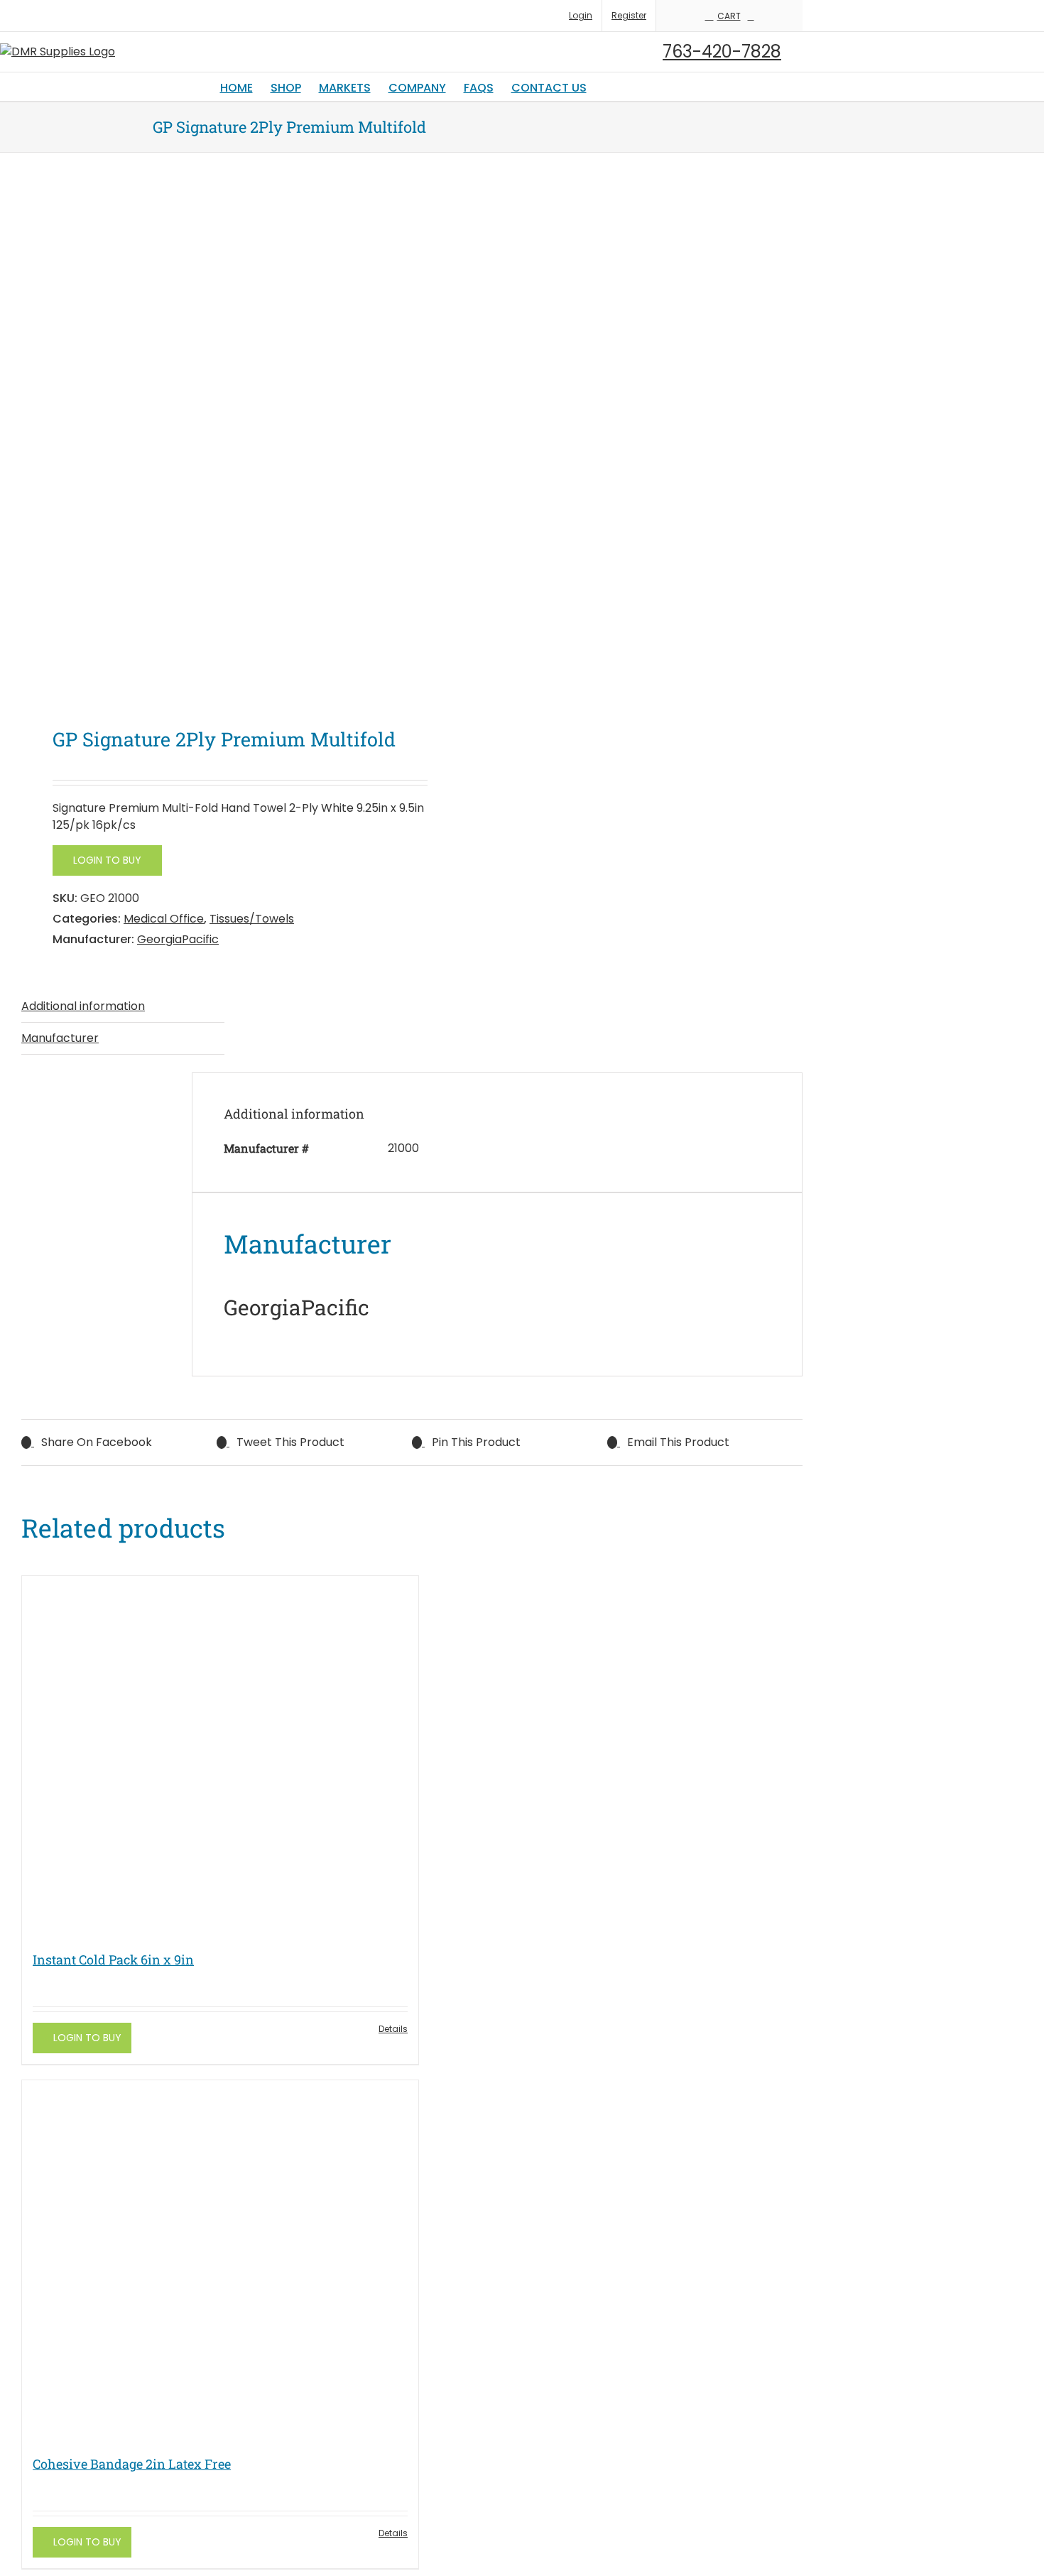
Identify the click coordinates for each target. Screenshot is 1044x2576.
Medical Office (164, 919)
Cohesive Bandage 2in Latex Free (132, 2464)
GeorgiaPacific (178, 939)
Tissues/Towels (252, 919)
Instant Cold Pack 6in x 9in (113, 1960)
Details (393, 2029)
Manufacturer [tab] (60, 1038)
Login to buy (107, 860)
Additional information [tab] (83, 1006)
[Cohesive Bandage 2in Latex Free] (220, 2260)
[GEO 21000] (209, 443)
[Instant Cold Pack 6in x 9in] (220, 1756)
